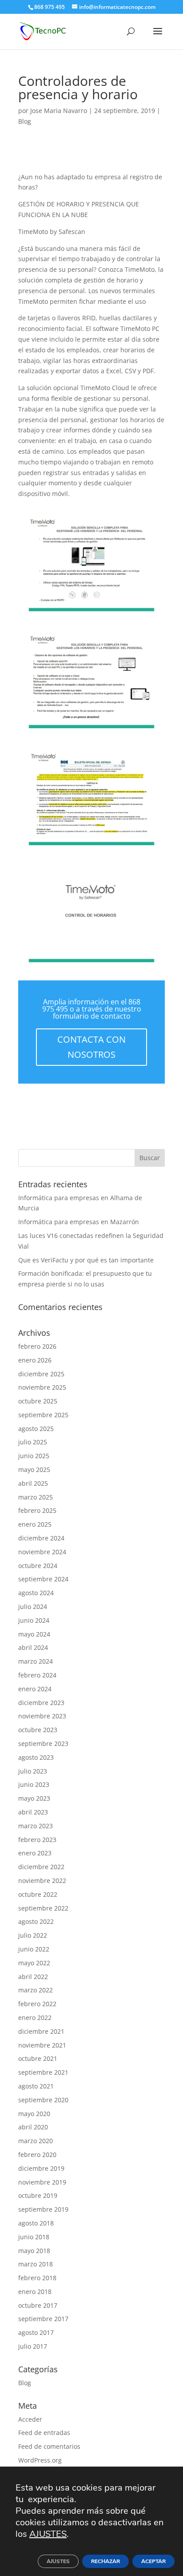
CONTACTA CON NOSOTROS (91, 1047)
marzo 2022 (36, 1990)
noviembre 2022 (42, 1881)
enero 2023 (35, 1853)
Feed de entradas (44, 2433)
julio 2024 (33, 1606)
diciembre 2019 (41, 2168)
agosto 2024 (36, 1593)
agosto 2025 (36, 1429)
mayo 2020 (34, 2114)
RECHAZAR (105, 2561)
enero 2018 (35, 2292)
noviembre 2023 (42, 1716)
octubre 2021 (38, 2058)
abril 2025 (33, 1483)
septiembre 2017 (43, 2319)
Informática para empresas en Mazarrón (79, 1222)
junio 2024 (34, 1620)
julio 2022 (33, 1935)
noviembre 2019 (42, 2182)
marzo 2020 (36, 2141)
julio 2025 (33, 1442)
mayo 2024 (34, 1634)
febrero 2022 (37, 2004)
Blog (25, 121)
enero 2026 (35, 1360)
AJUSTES (48, 2534)
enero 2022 (35, 2018)
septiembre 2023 (43, 1744)
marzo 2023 (36, 1826)
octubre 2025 (38, 1401)
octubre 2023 (38, 1730)
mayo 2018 (34, 2251)
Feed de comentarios (49, 2446)
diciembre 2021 (41, 2031)
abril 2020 (33, 2127)
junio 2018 (34, 2237)
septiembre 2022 (43, 1908)
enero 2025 (35, 1524)
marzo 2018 (36, 2264)
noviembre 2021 (42, 2045)
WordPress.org (40, 2460)
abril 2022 (33, 1977)
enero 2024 (35, 1689)
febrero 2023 (37, 1840)
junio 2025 (34, 1456)
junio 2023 (34, 1784)
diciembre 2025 (41, 1374)
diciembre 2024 (41, 1538)
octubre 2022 (38, 1894)
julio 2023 (33, 1771)
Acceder (30, 2419)
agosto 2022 (36, 1921)
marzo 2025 (36, 1497)
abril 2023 (33, 1812)
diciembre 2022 (41, 1867)
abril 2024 (33, 1647)
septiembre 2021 (43, 2072)
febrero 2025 (37, 1510)
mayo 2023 (34, 1798)
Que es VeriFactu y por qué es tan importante (86, 1260)
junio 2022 (34, 1949)
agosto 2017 (36, 2332)
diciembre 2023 (41, 1703)
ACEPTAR (153, 2561)
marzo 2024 (36, 1661)
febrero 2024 (37, 1675)
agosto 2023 (36, 1757)
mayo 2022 (34, 1963)
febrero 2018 (37, 2278)
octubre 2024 (38, 1566)
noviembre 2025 (42, 1387)
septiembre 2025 (43, 1415)
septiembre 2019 (43, 2209)
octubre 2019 (38, 2195)
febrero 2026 (37, 1346)
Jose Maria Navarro (59, 111)
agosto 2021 (36, 2086)
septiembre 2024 (43, 1579)
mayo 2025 (34, 1469)
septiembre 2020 (43, 2100)
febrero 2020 (37, 2155)
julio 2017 (33, 2346)
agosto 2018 (36, 2223)
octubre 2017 (38, 2305)
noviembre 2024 (42, 1552)
